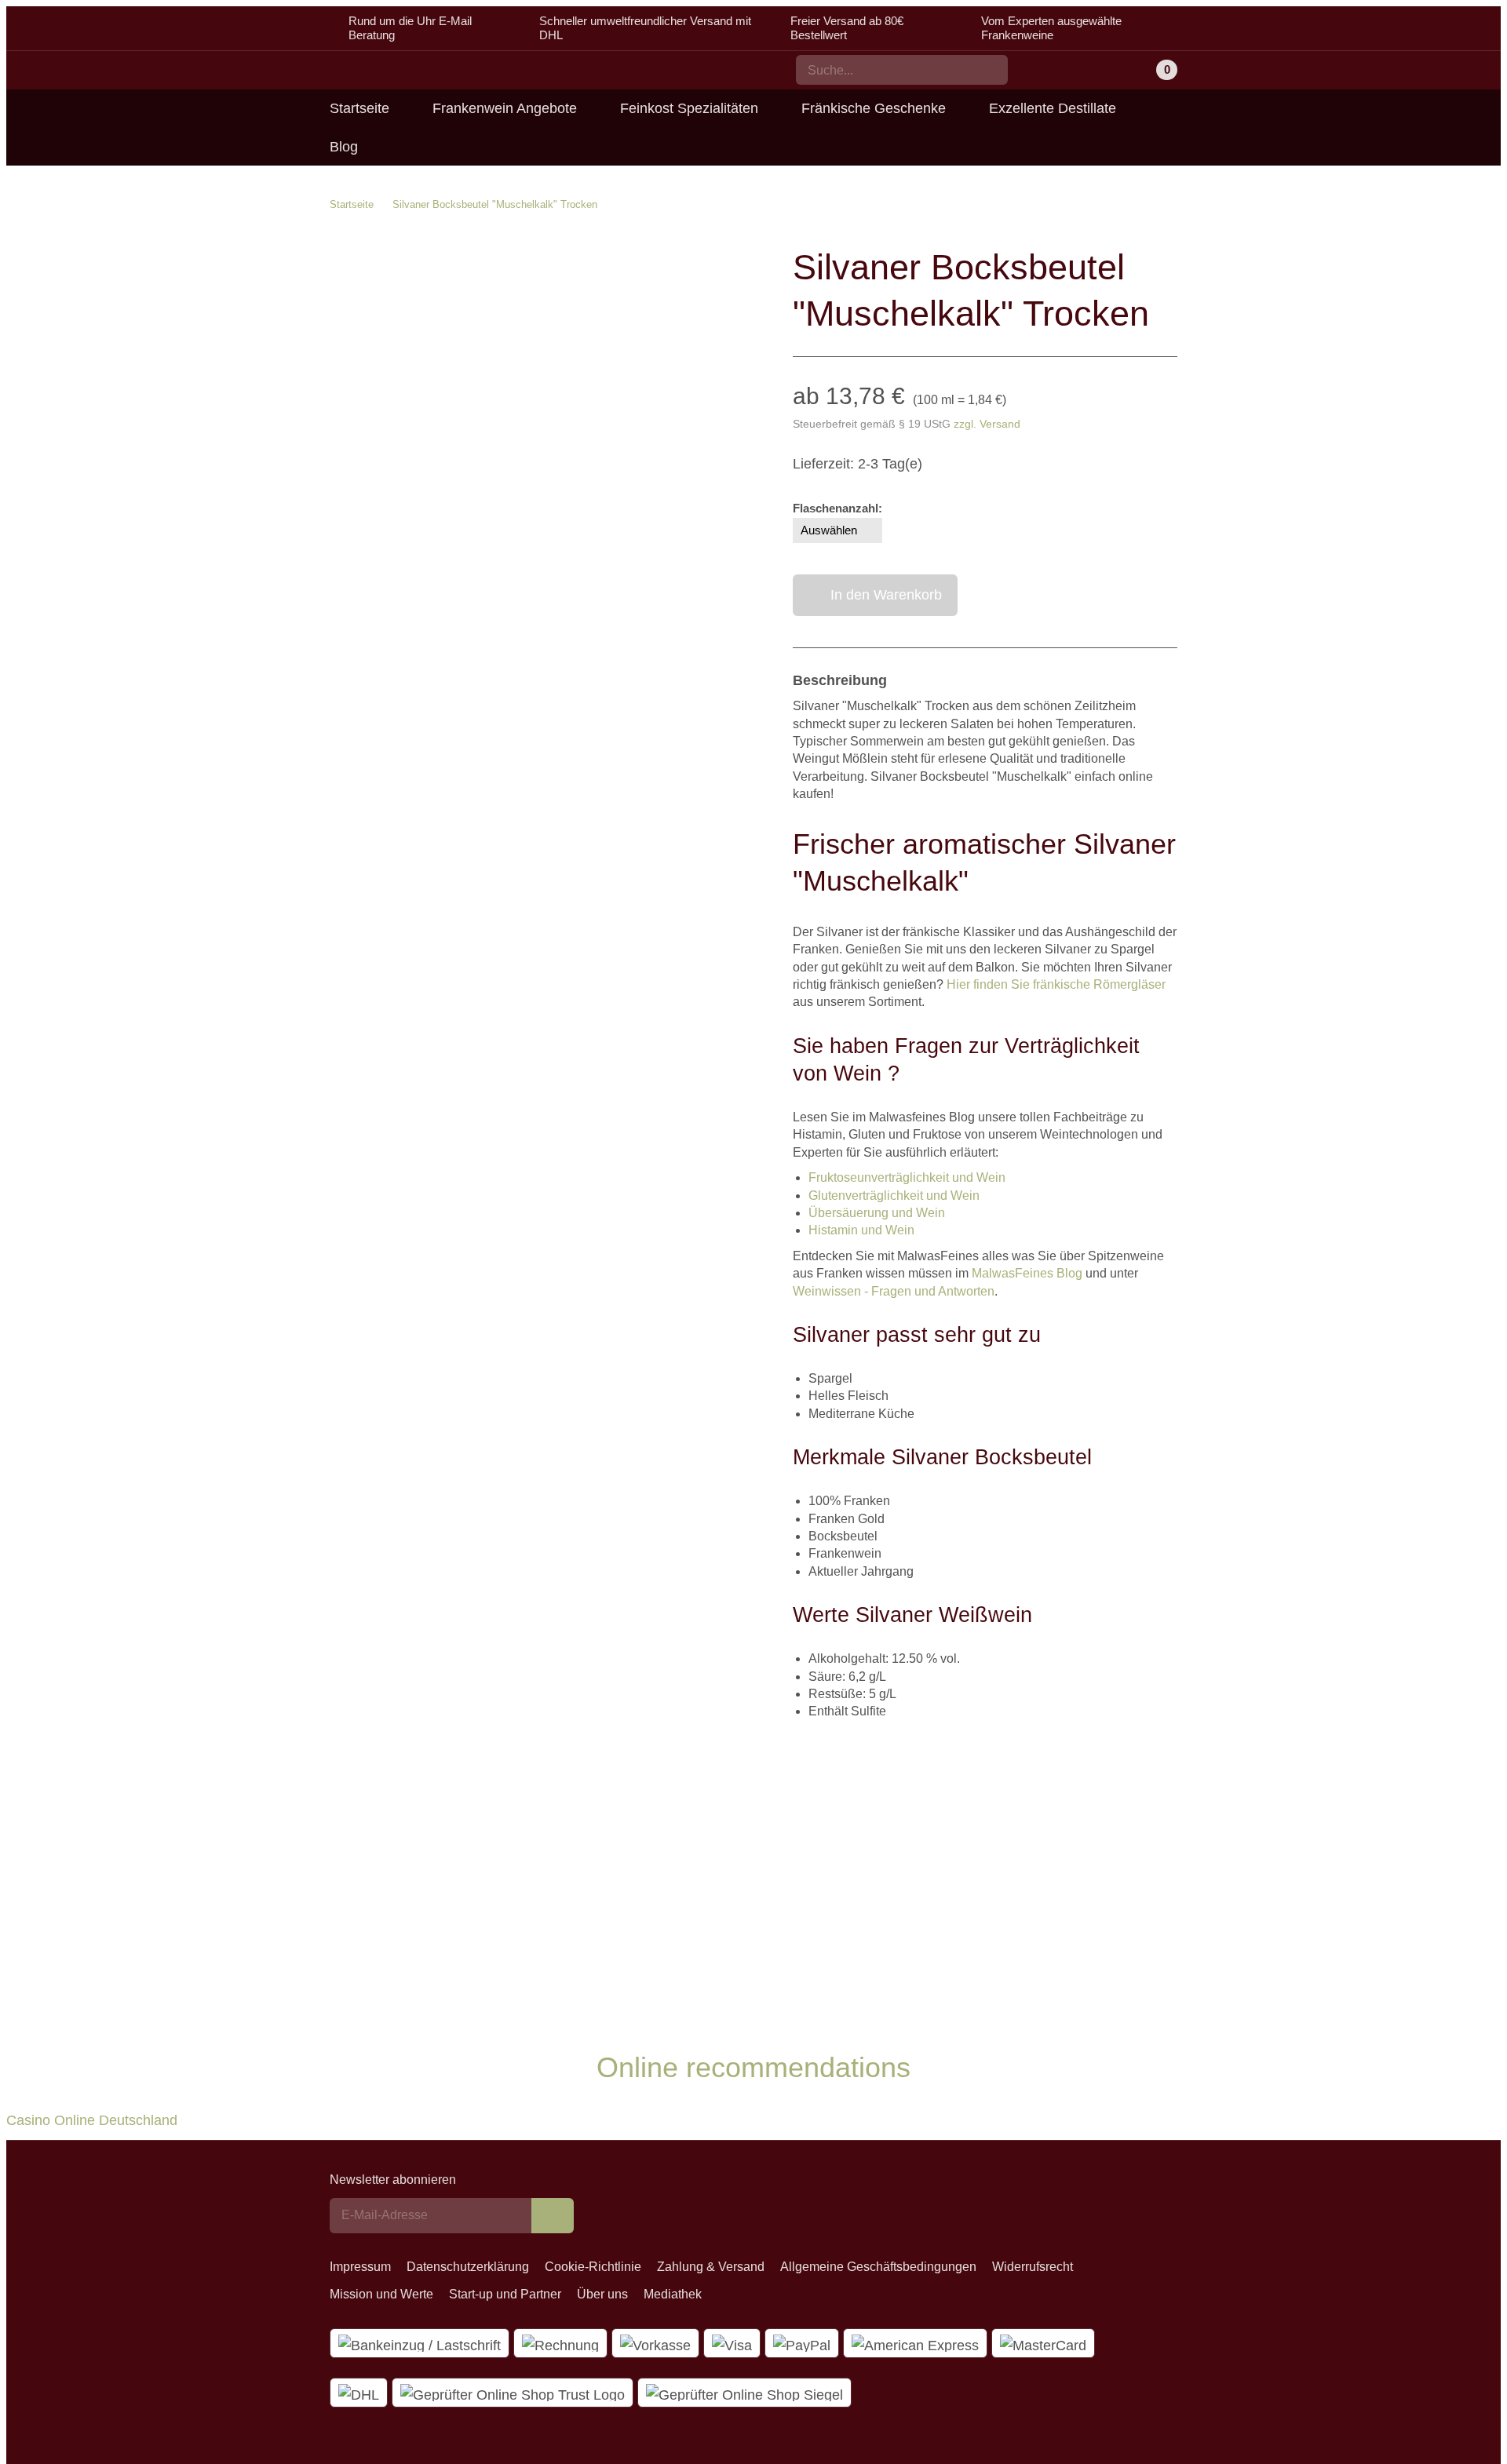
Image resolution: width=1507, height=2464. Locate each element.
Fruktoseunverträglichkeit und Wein (907, 1177)
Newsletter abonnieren (393, 2180)
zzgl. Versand (987, 424)
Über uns (602, 2294)
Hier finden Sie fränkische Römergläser (1056, 984)
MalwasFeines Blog (1027, 1273)
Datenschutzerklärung (468, 2267)
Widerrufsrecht (1033, 2267)
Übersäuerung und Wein (877, 1213)
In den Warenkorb (886, 595)
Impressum (360, 2267)
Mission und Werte (381, 2294)
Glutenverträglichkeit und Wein (894, 1196)
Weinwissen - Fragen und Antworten (894, 1291)
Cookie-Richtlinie (593, 2267)
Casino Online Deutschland (92, 2120)
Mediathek (673, 2294)
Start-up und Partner (505, 2294)
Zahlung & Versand (711, 2267)
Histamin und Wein (861, 1230)
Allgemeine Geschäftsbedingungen (878, 2267)
